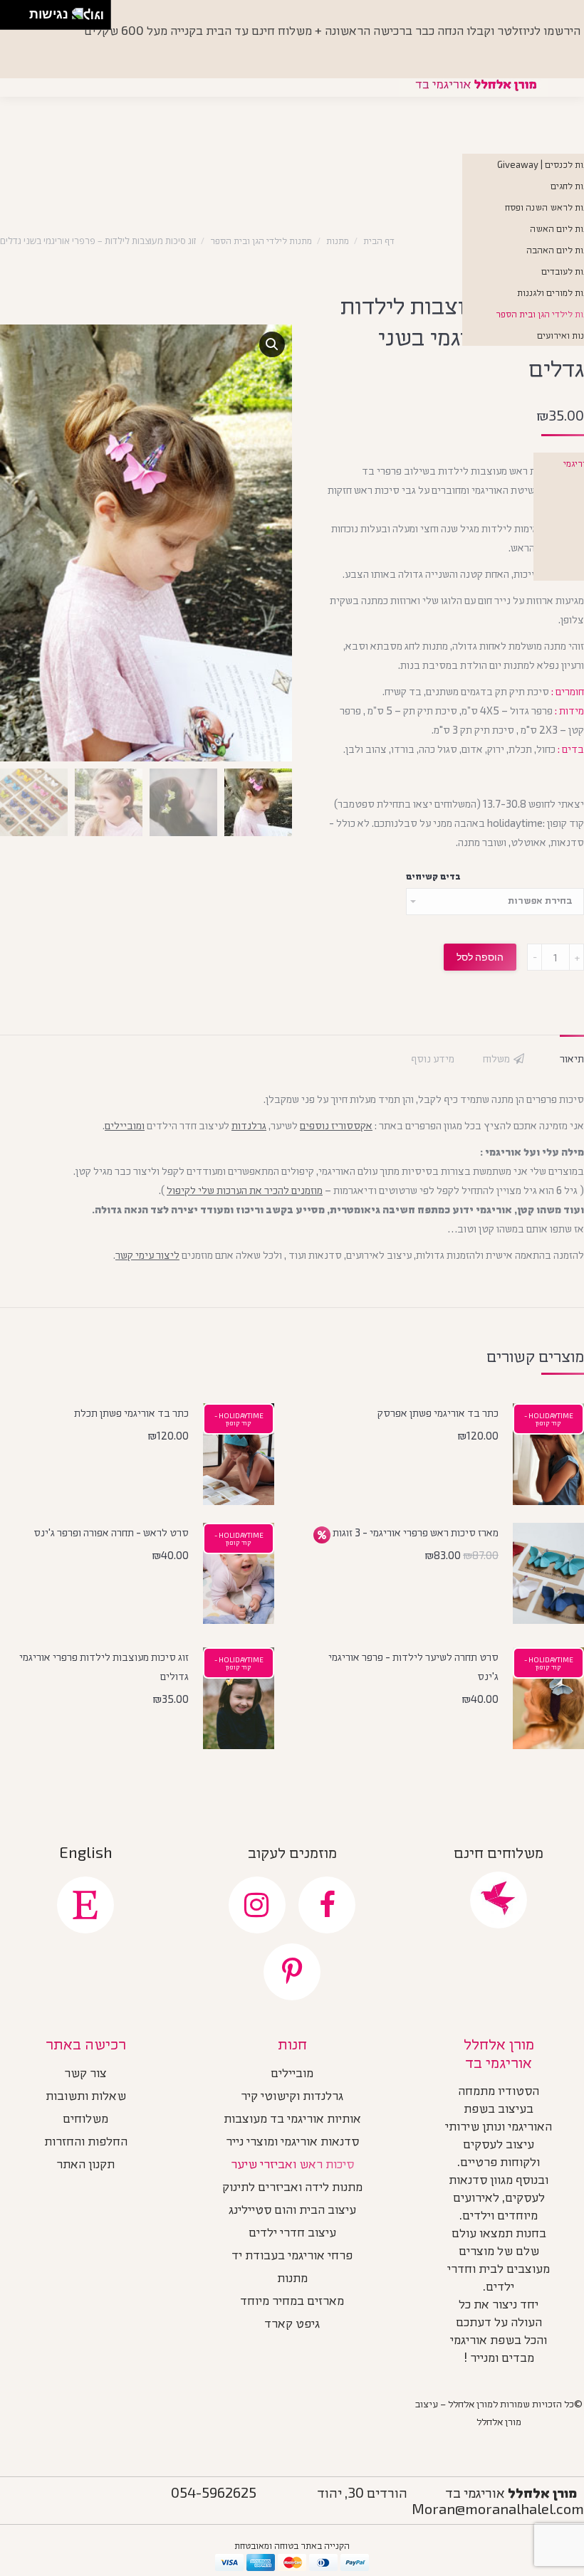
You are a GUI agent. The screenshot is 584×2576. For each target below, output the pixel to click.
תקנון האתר (85, 2165)
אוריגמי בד (511, 2492)
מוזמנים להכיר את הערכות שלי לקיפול (245, 1190)
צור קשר (85, 2074)
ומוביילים (125, 1125)
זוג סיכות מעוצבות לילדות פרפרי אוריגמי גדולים (104, 1666)
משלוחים (85, 2120)
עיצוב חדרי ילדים (292, 2234)
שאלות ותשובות (86, 2097)
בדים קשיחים (433, 876)
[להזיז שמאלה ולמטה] (11, 19)
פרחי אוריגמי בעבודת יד (292, 2256)
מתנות (338, 241)
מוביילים (292, 2074)
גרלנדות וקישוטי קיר (292, 2097)
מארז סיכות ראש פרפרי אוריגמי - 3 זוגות (416, 1532)
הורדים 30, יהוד (362, 2492)
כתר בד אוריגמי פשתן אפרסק (438, 1413)
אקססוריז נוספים (336, 1125)
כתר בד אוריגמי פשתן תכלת (131, 1413)
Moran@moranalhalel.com (498, 2508)
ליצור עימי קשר (147, 1255)
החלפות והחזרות (86, 2143)
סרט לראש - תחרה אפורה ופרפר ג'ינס (111, 1532)
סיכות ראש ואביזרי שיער (292, 2165)
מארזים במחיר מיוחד (292, 2302)
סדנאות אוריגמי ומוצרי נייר (292, 2143)
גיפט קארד (292, 2325)
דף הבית (379, 241)
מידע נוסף (433, 1058)
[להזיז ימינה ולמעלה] (19, 11)
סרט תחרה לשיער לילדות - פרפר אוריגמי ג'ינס (413, 1666)
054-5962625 (214, 2492)
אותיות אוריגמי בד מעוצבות (292, 2120)
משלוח (496, 1058)
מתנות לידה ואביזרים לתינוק (292, 2188)
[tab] (572, 1051)
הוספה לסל (480, 957)
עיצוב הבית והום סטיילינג (292, 2211)
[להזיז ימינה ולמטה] (19, 19)
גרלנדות (249, 1125)
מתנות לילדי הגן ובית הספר (261, 241)
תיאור (572, 1058)
